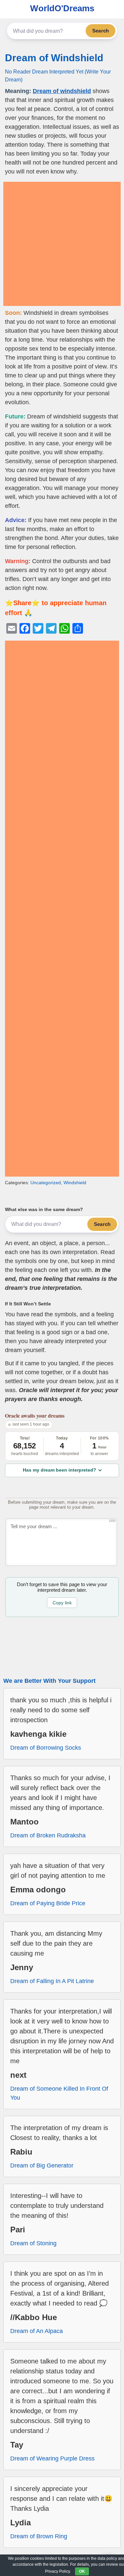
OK (82, 2571)
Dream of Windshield (54, 58)
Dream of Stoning (33, 2243)
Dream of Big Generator (42, 2165)
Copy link (62, 1603)
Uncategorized (46, 1183)
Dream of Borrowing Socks (46, 1748)
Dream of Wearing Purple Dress (52, 2458)
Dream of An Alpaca (37, 2331)
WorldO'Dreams (62, 8)
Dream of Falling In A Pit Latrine (52, 1981)
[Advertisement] (62, 244)
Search (101, 31)
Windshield (75, 1183)
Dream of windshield (62, 91)
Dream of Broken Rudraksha (48, 1835)
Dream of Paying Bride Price (48, 1903)
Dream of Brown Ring (39, 2536)
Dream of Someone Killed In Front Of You (59, 2093)
